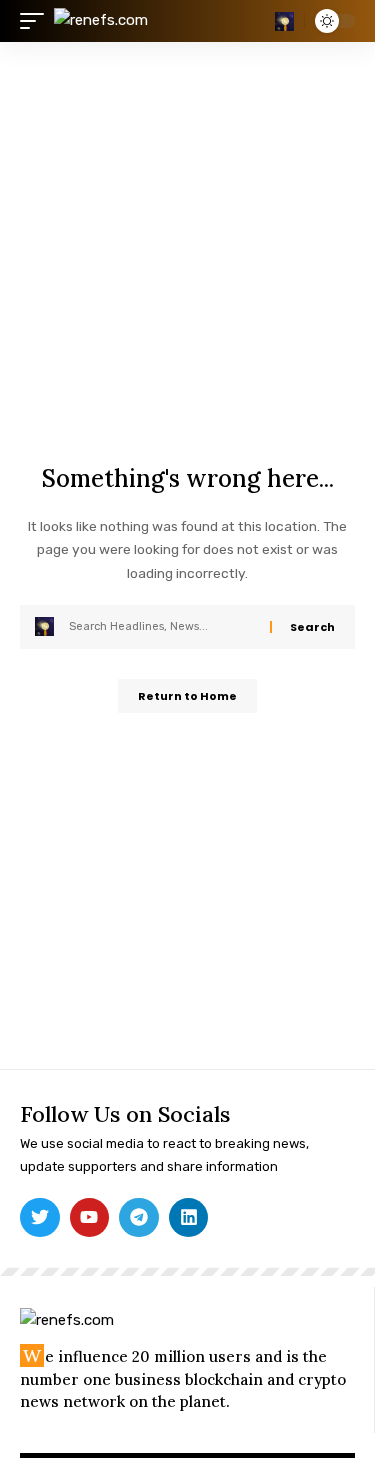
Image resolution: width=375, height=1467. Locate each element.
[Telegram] (139, 1218)
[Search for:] (162, 627)
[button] (37, 21)
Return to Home (187, 696)
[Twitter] (40, 1218)
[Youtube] (90, 1218)
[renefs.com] (101, 21)
